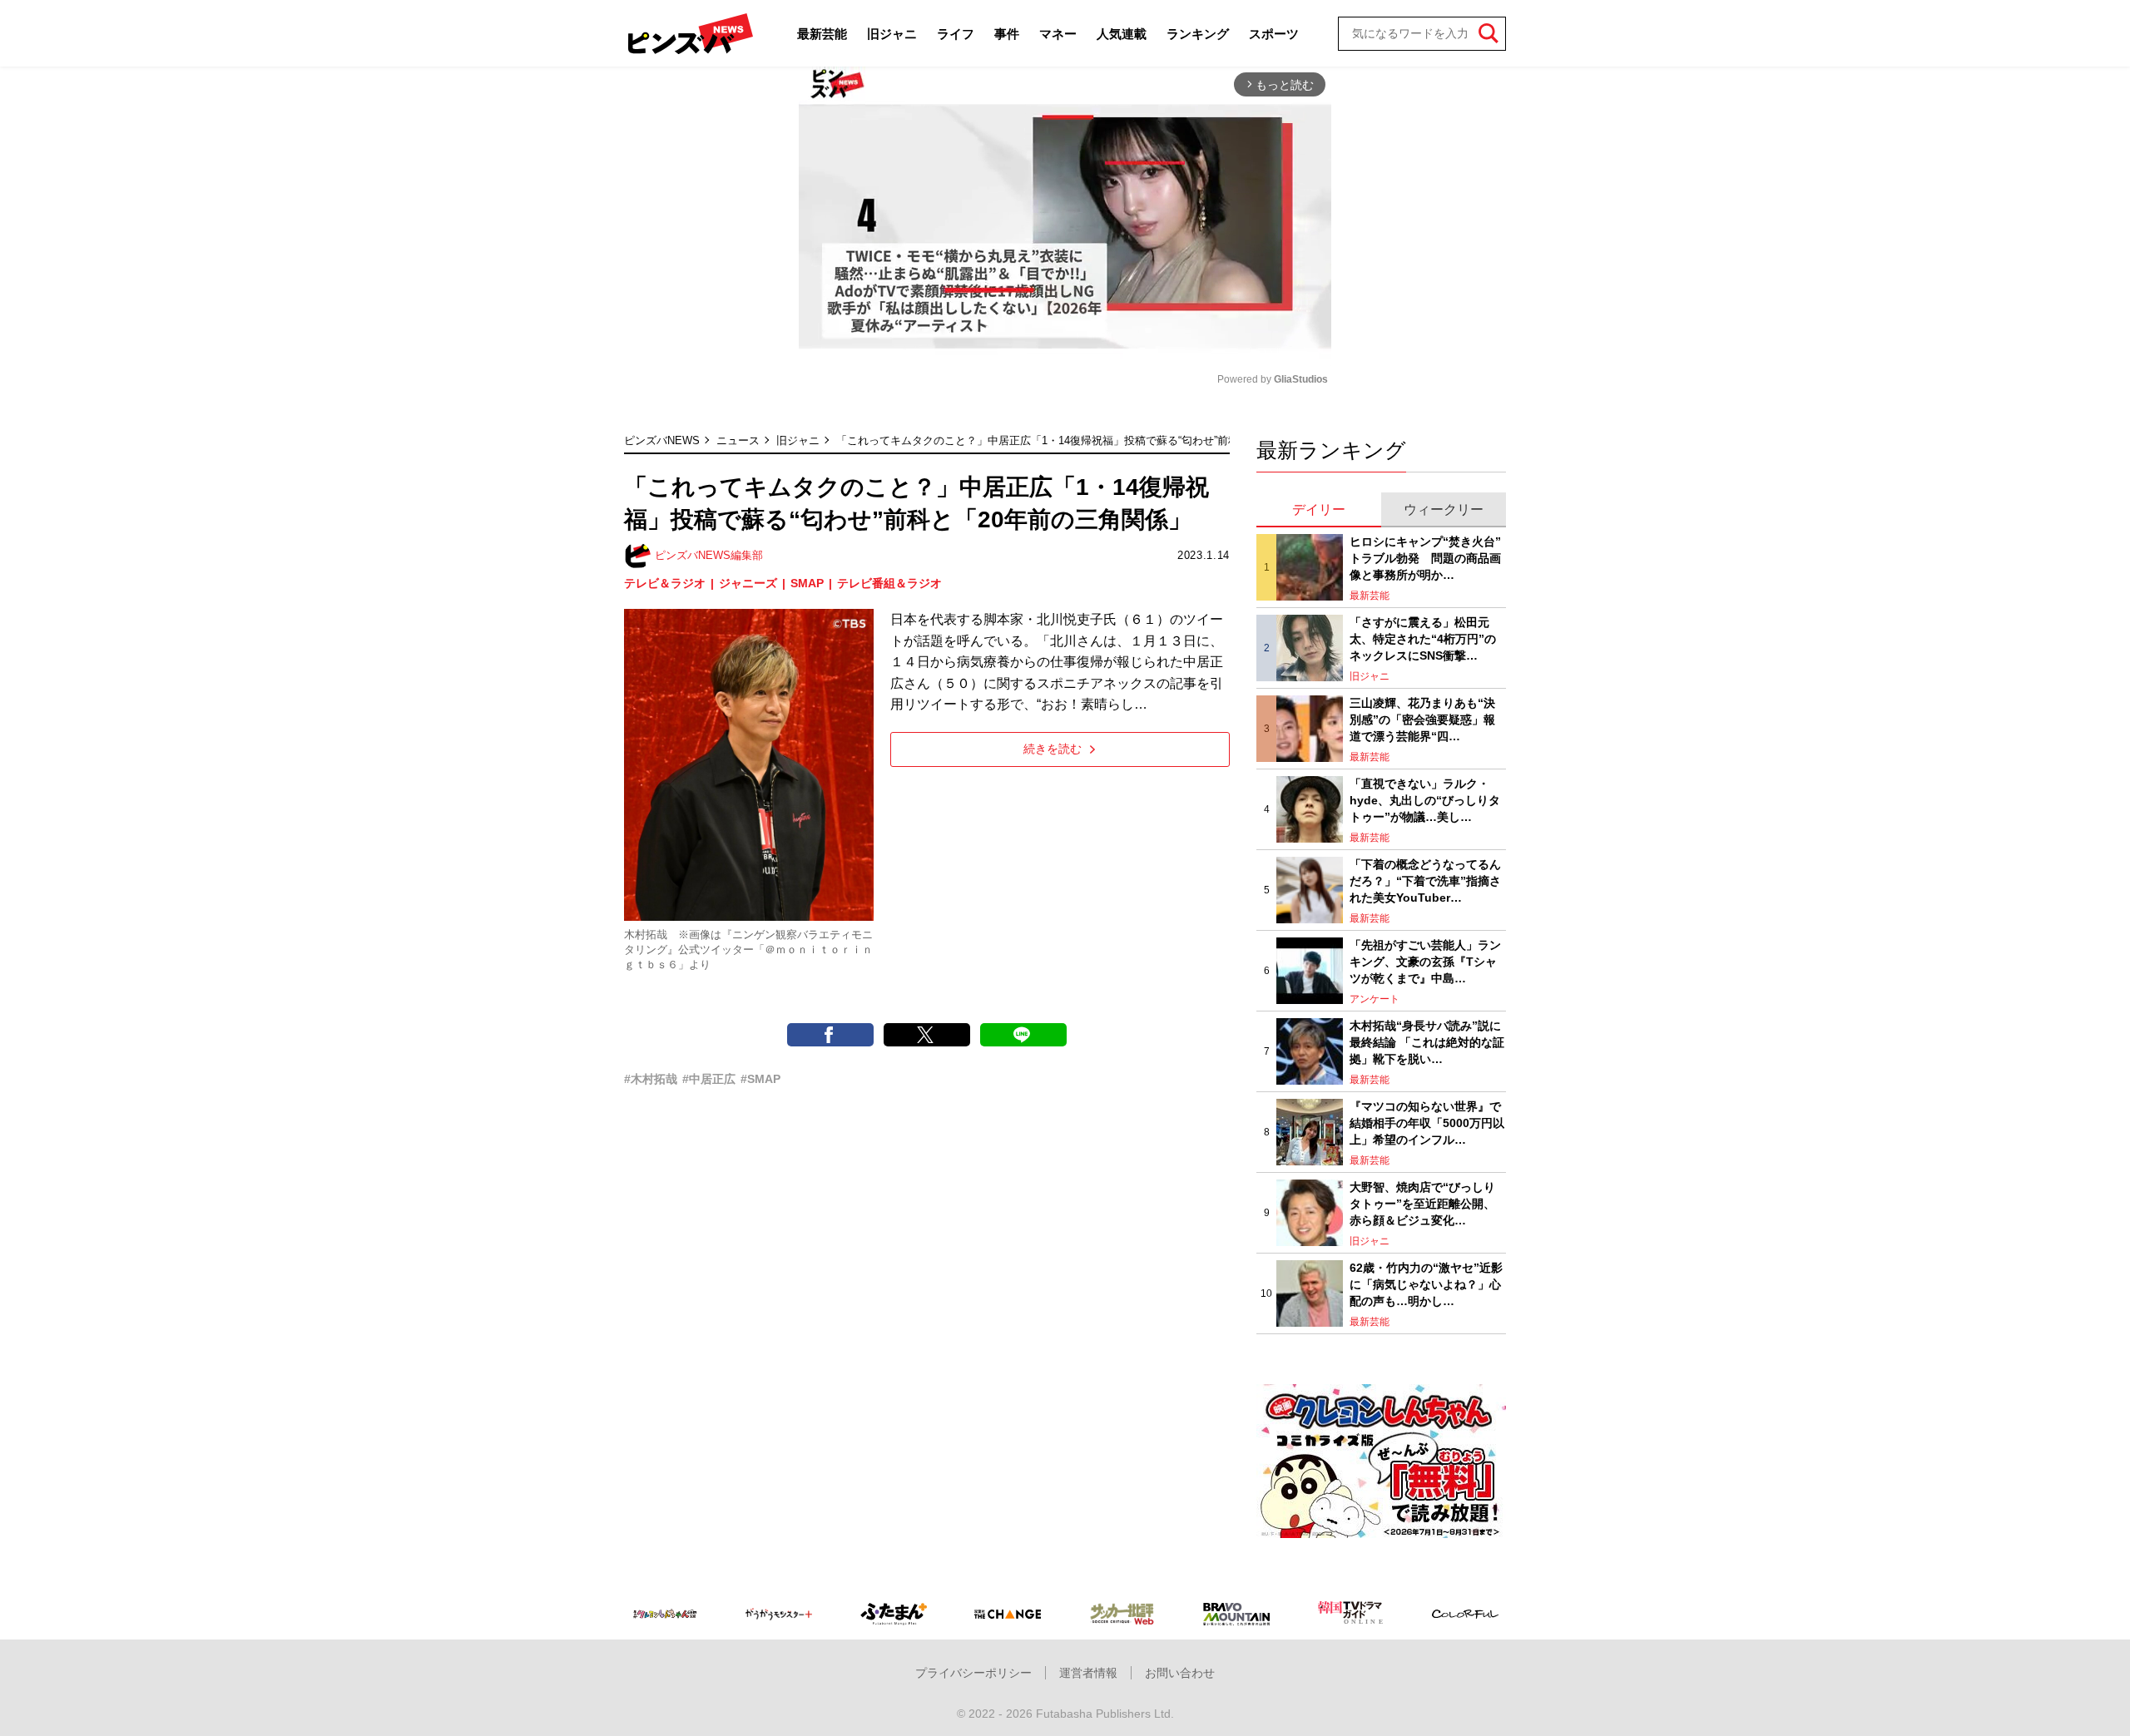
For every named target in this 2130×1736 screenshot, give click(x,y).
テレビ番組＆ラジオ (889, 583)
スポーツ (1274, 34)
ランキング (1198, 34)
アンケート (1375, 999)
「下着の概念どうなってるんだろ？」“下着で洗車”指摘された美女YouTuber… (1425, 880)
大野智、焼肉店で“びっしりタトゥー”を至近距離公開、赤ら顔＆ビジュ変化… (1422, 1203)
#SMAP (760, 1079)
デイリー (1319, 509)
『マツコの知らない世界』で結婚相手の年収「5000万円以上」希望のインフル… (1427, 1123)
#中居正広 (709, 1079)
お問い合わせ (1180, 1673)
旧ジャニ (892, 34)
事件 (1007, 34)
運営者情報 (1088, 1673)
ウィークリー (1444, 509)
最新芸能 (822, 34)
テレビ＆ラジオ (665, 583)
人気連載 (1122, 34)
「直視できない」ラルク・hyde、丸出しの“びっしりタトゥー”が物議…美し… (1425, 800)
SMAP (807, 583)
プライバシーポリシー (973, 1673)
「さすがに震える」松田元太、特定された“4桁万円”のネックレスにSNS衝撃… (1423, 638)
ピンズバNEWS (662, 440)
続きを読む (1053, 749)
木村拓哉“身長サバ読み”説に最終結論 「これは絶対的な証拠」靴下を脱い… (1427, 1042)
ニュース (738, 440)
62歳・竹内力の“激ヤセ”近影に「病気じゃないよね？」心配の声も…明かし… (1426, 1284)
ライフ (956, 34)
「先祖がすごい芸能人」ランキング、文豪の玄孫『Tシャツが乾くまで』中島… (1425, 961)
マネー (1058, 34)
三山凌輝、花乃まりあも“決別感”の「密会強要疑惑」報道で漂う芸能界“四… (1422, 719)
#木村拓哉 (651, 1079)
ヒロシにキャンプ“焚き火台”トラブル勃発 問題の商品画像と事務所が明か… (1425, 558)
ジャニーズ (748, 583)
